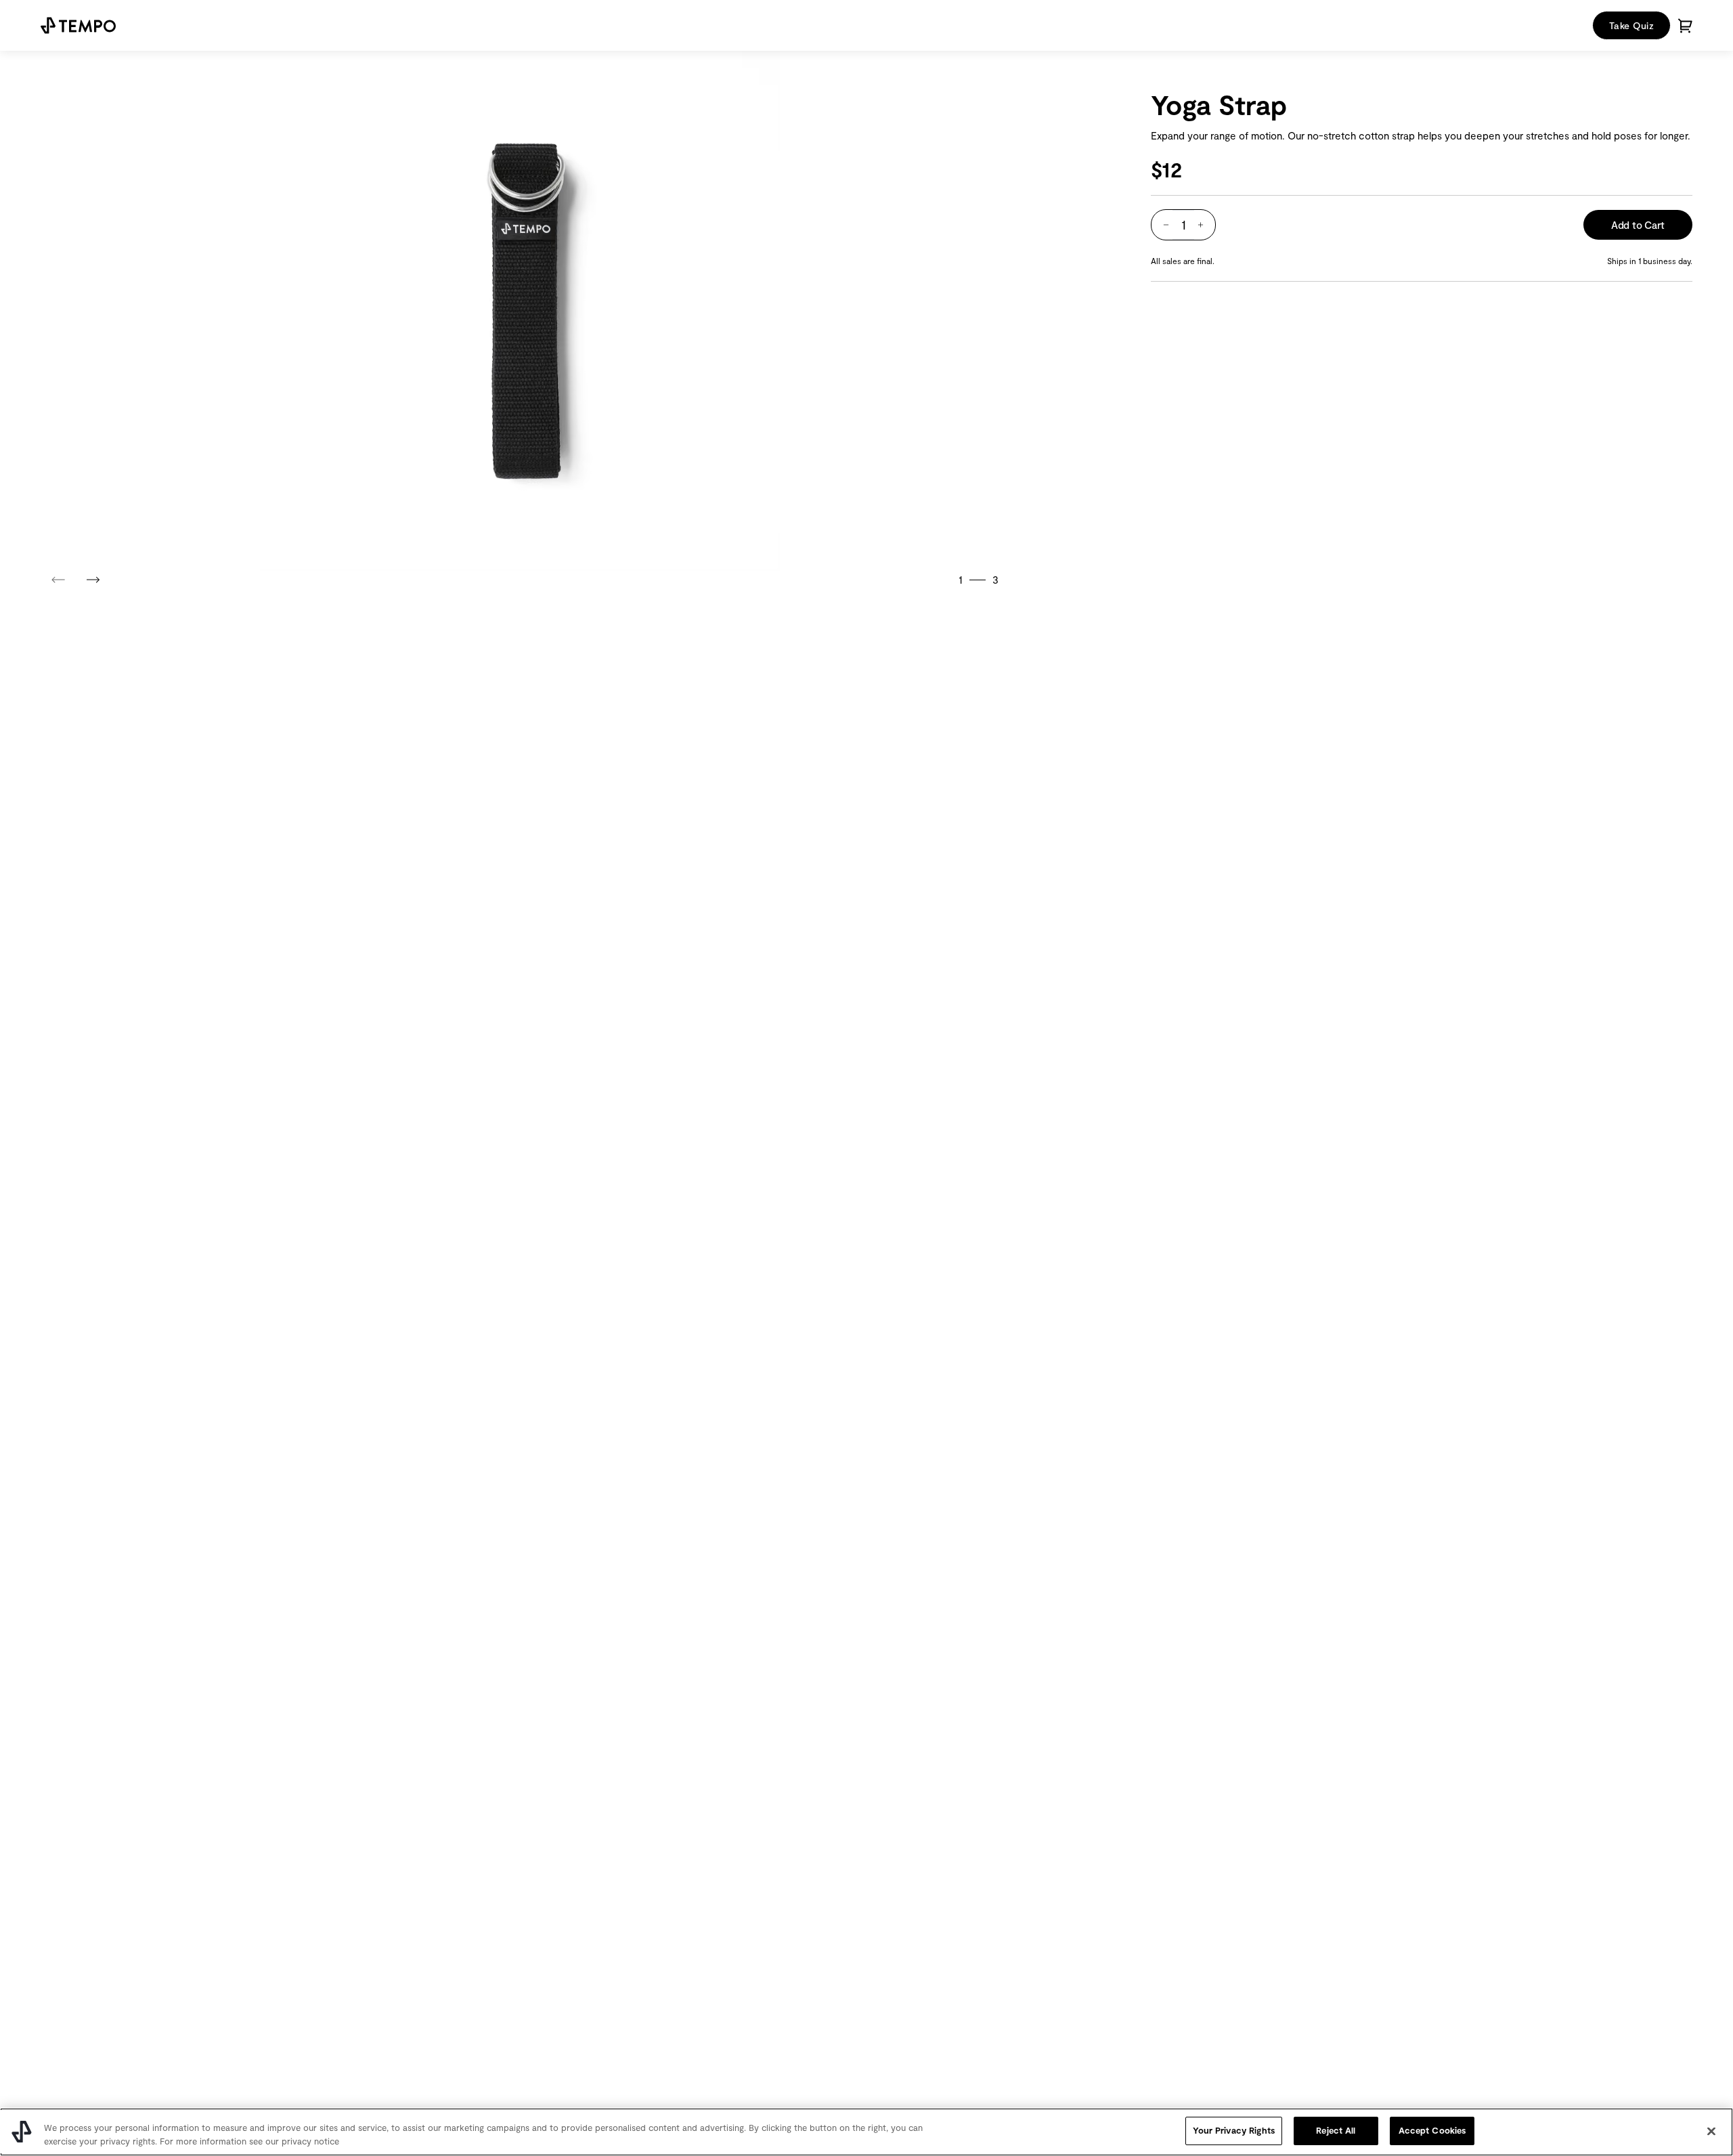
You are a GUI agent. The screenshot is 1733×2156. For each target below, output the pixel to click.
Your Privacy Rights (1233, 2130)
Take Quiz (1631, 25)
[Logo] (78, 25)
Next (93, 576)
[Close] (1711, 2131)
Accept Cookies (1432, 2130)
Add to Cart (1638, 225)
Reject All (1336, 2130)
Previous (59, 576)
